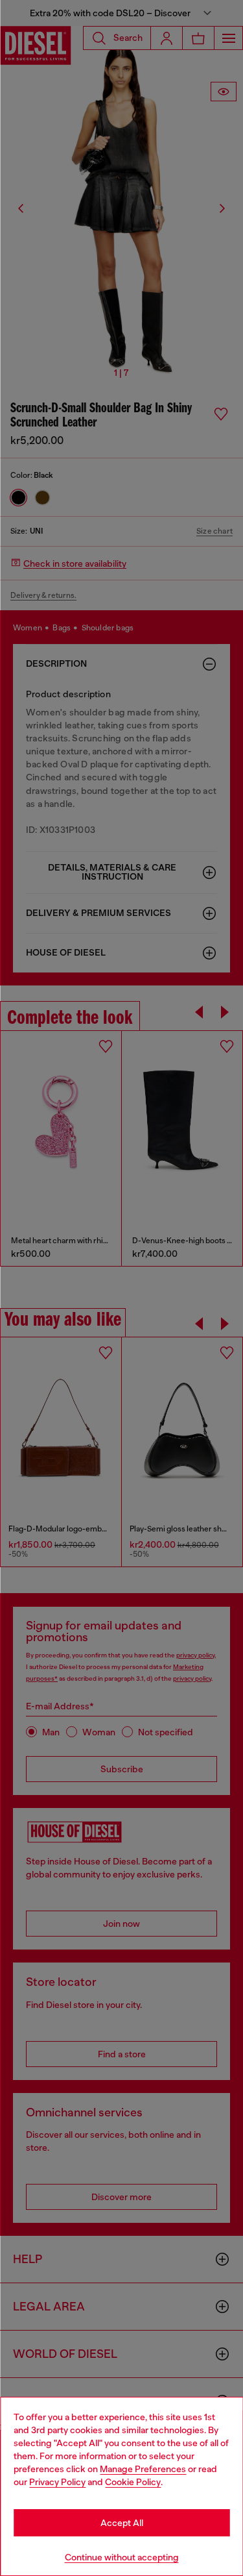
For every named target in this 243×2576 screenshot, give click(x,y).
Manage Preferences (143, 2469)
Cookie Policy (133, 2482)
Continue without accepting (122, 2557)
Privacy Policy (57, 2482)
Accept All (122, 2523)
